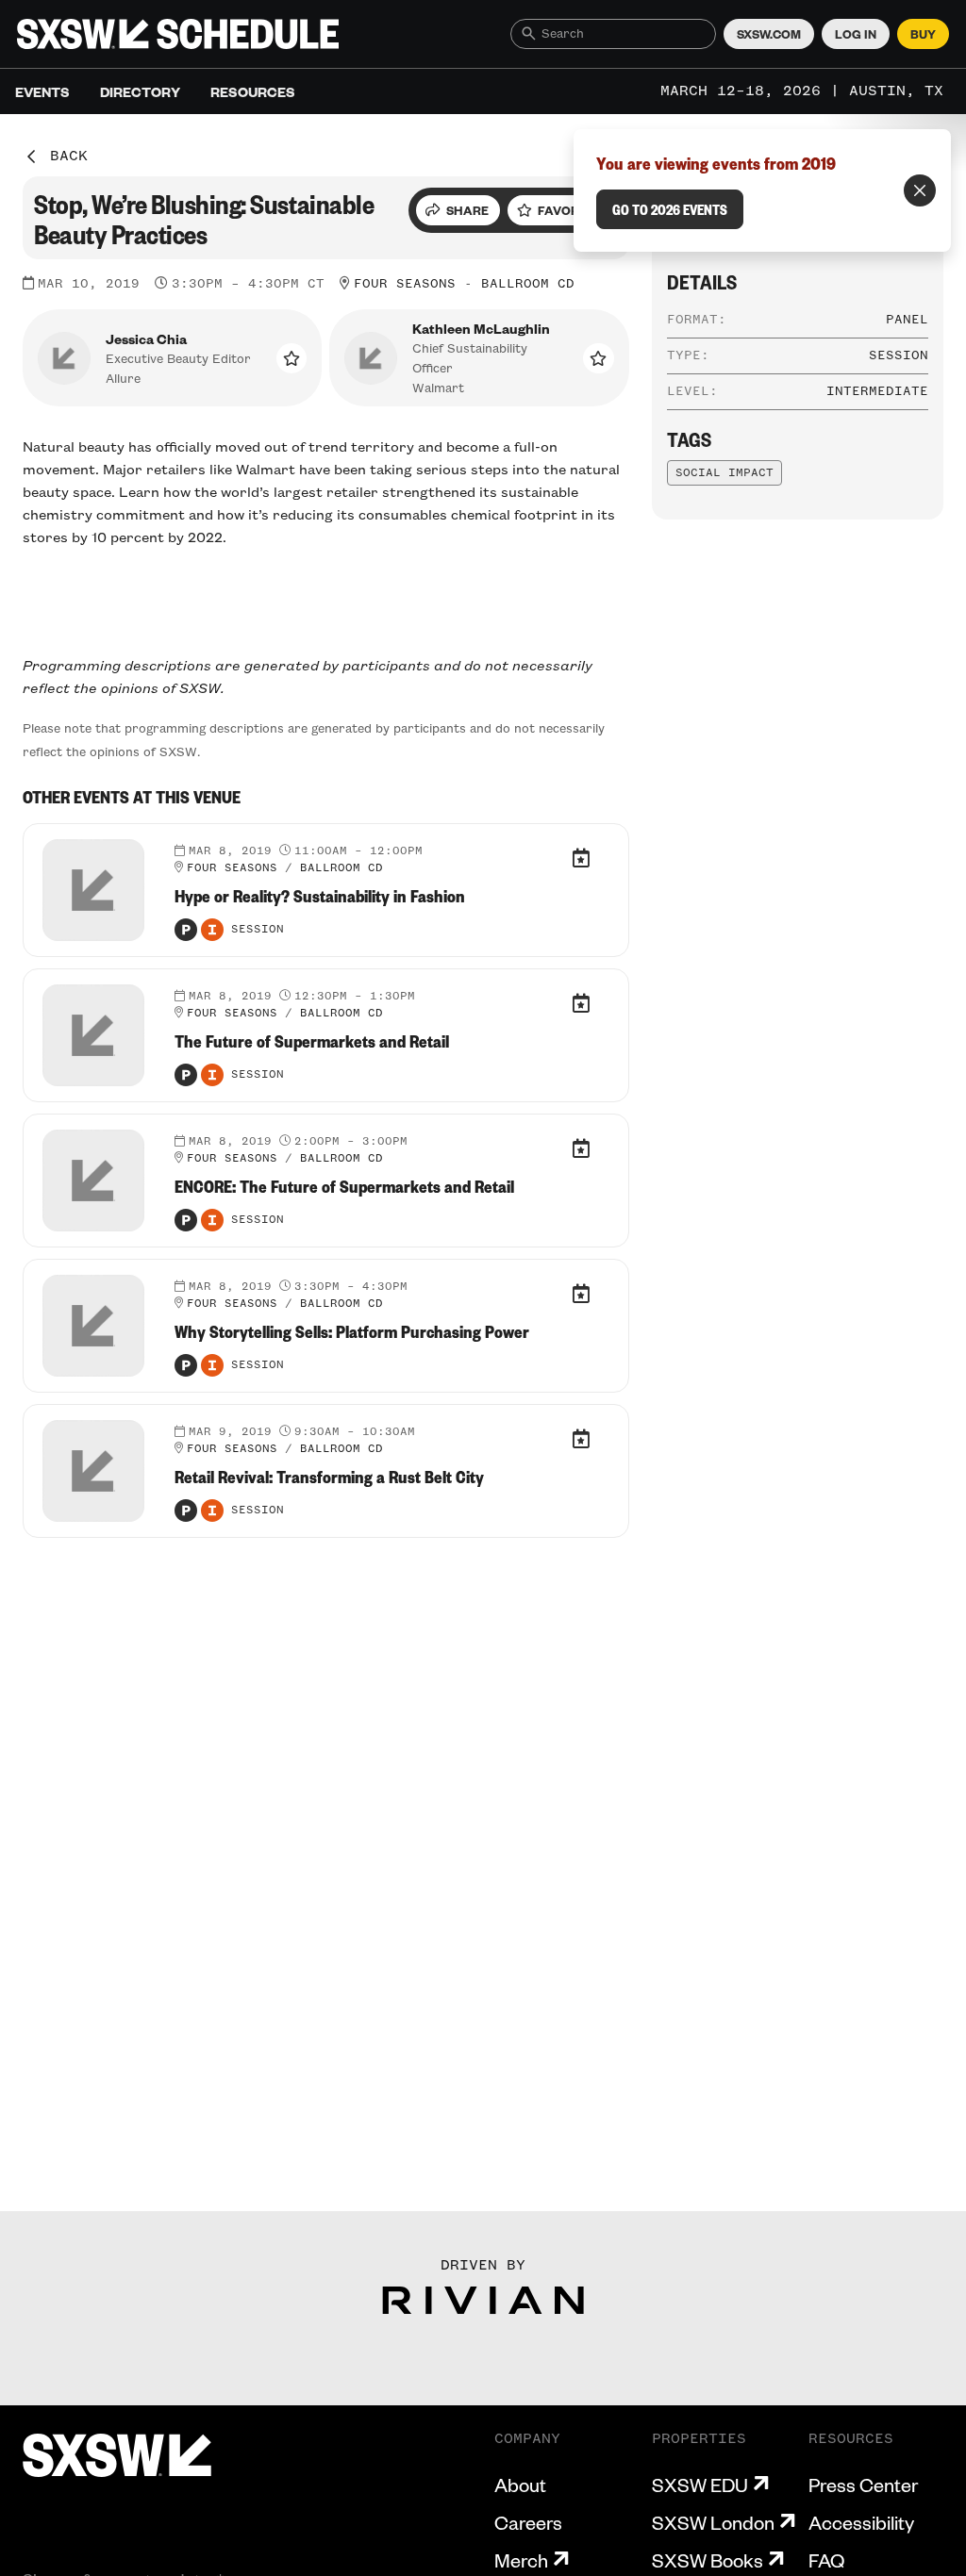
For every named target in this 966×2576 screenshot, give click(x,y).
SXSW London (713, 2522)
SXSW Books (708, 2560)
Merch (521, 2560)
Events (42, 91)
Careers (528, 2522)
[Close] (920, 190)
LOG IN (856, 34)
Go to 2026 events (670, 209)
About (520, 2485)
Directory (140, 91)
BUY (923, 34)
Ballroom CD (528, 284)
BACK (69, 157)
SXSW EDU (700, 2485)
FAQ (826, 2560)
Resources (253, 91)
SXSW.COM (769, 34)
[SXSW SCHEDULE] (178, 34)
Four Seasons (405, 284)
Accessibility (861, 2522)
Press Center (863, 2485)
